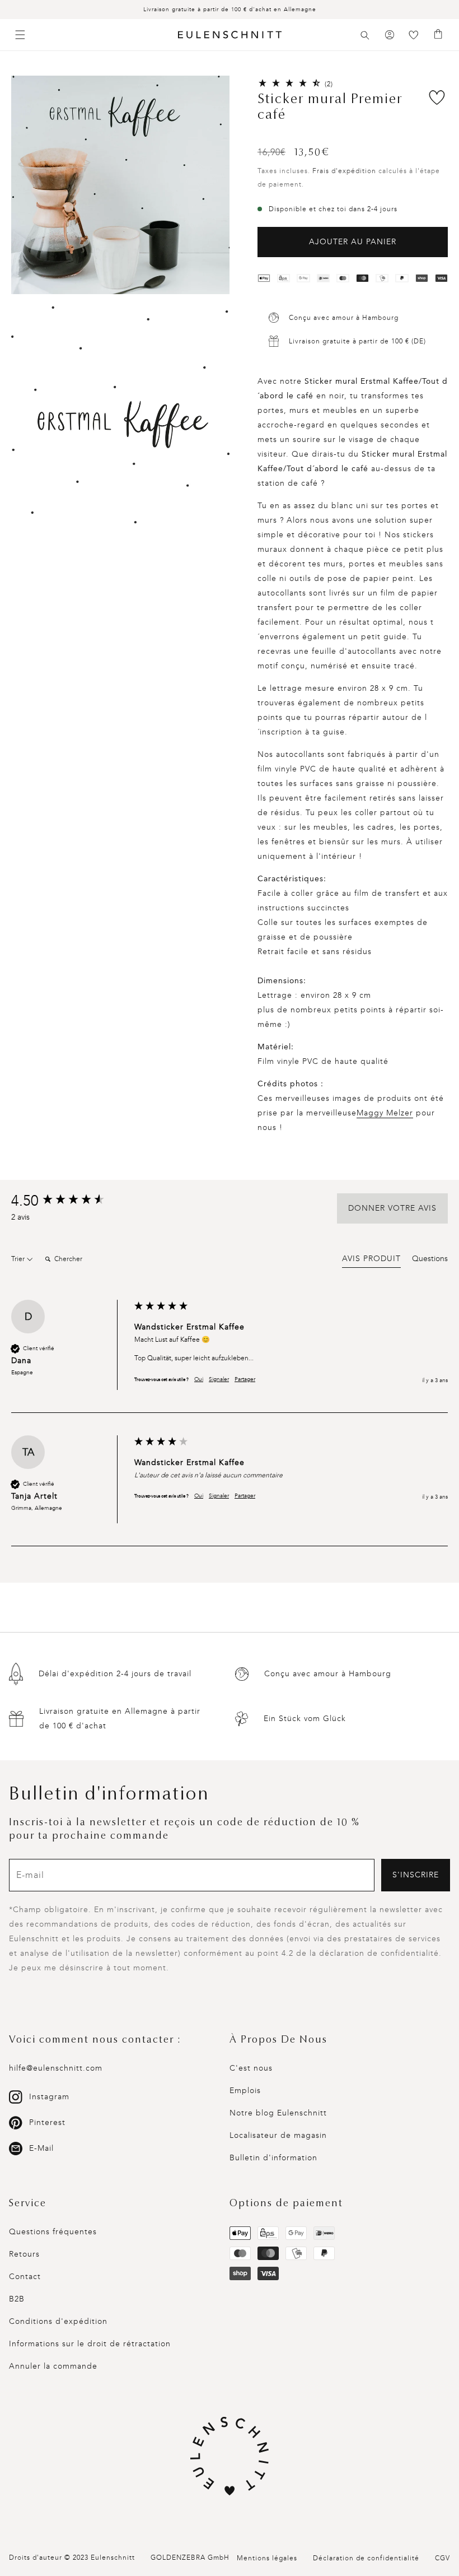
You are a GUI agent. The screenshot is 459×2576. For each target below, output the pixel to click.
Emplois (245, 2091)
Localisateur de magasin (278, 2135)
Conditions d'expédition (58, 2321)
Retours (24, 2254)
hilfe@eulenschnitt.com (56, 2068)
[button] (365, 35)
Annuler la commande (53, 2366)
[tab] (371, 1261)
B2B (17, 2299)
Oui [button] (199, 1379)
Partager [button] (245, 1379)
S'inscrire (416, 1875)
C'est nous (251, 2068)
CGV (442, 2558)
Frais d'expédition (344, 171)
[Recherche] (365, 35)
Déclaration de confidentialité (366, 2558)
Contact (25, 2277)
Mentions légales (267, 2558)
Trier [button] (19, 1259)
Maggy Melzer (385, 1113)
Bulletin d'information (273, 2158)
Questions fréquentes (53, 2232)
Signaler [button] (219, 1379)
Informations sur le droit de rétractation (90, 2344)
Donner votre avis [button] (392, 1208)
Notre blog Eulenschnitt (278, 2113)
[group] (70, 1201)
